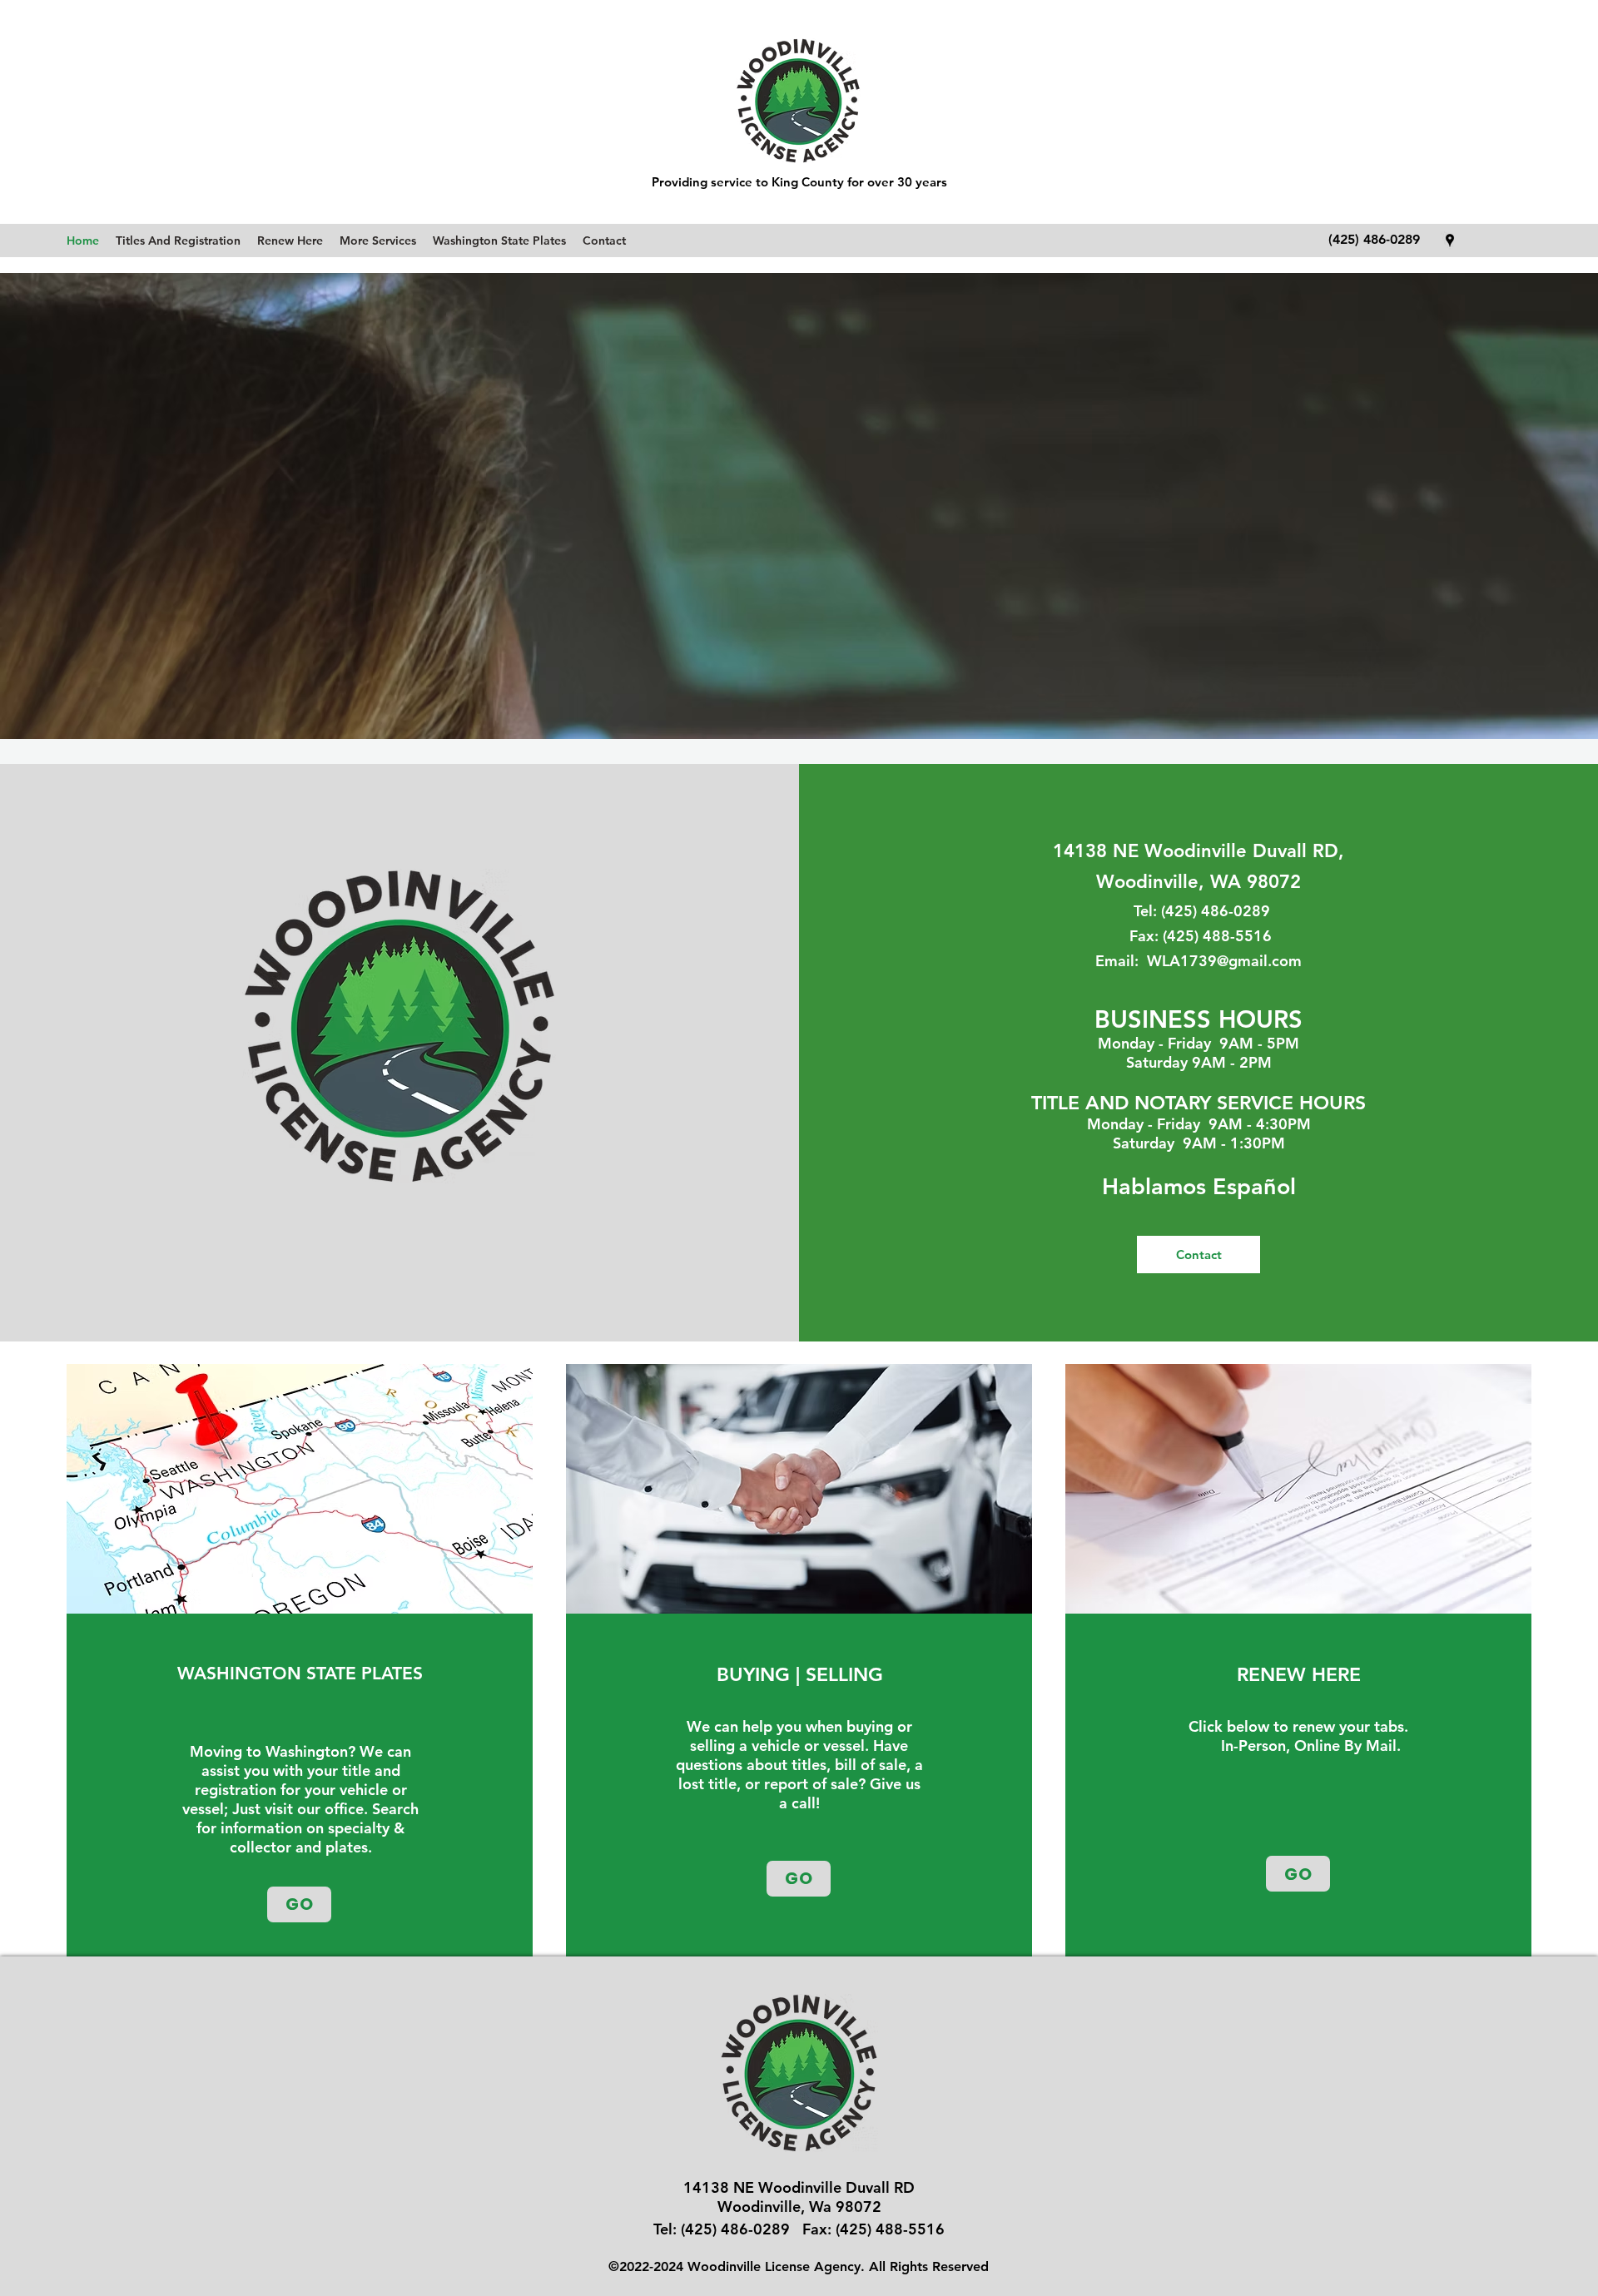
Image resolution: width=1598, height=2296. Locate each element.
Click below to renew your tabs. (1298, 1726)
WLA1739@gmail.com (1224, 961)
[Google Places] (1450, 241)
